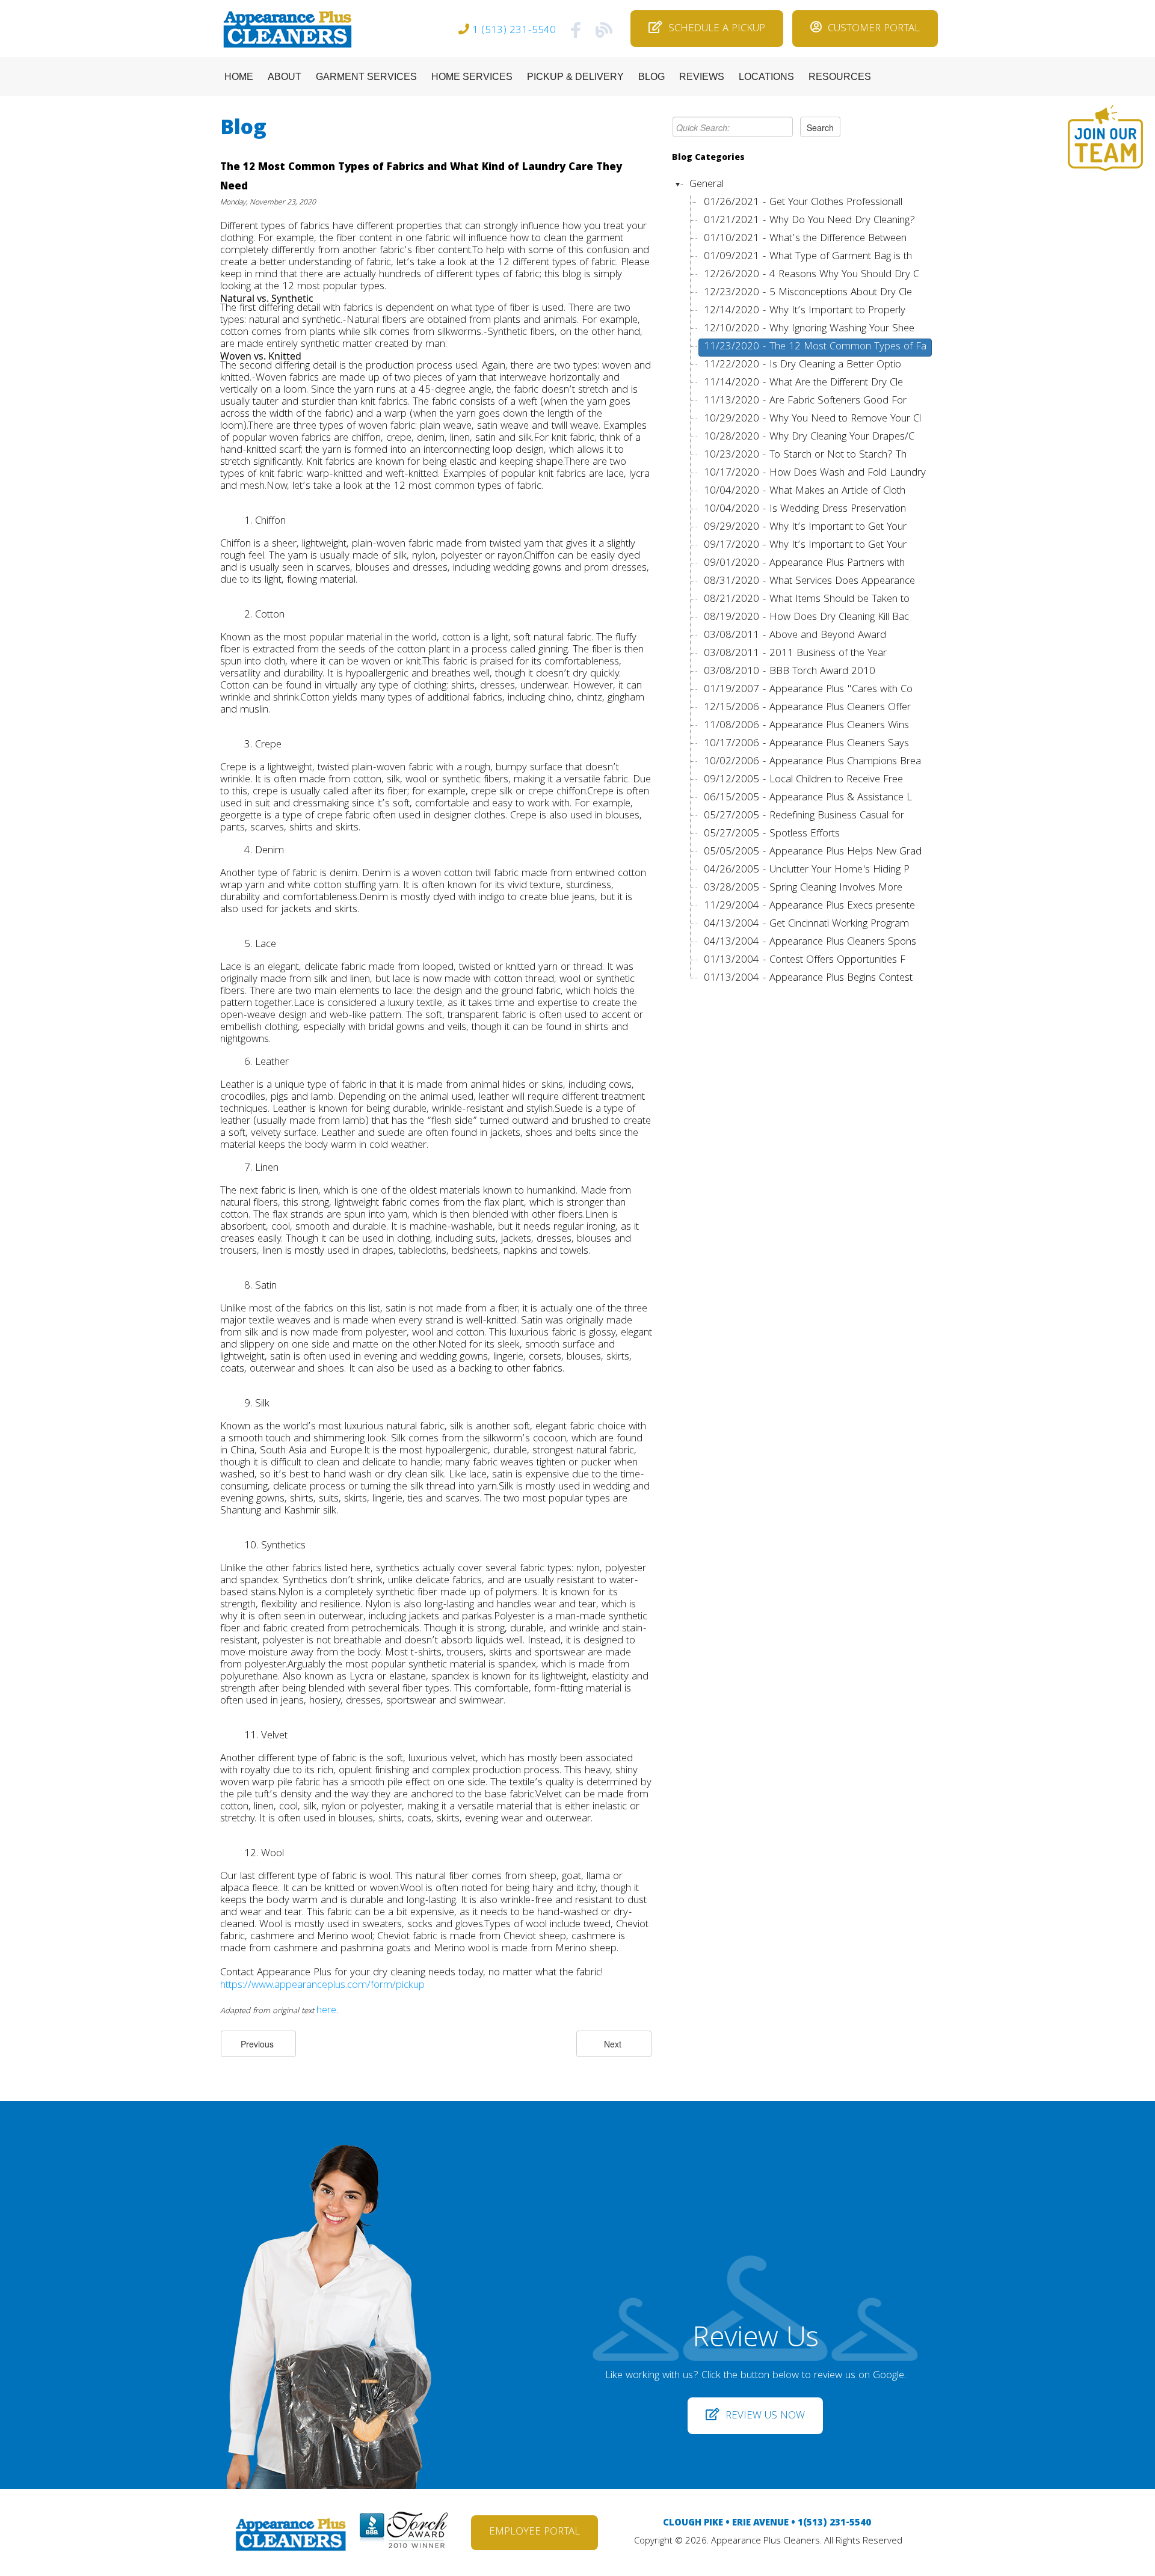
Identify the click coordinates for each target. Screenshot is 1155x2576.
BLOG (651, 77)
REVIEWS (702, 77)
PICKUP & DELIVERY (575, 77)
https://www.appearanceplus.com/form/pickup (322, 1986)
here (326, 2011)
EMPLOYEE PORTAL (534, 2532)
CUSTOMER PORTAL (874, 29)
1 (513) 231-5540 (514, 31)
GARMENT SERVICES (366, 77)
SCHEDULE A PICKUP (717, 29)
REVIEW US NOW (765, 2416)
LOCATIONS (766, 77)
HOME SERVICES (472, 77)
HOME (239, 77)
